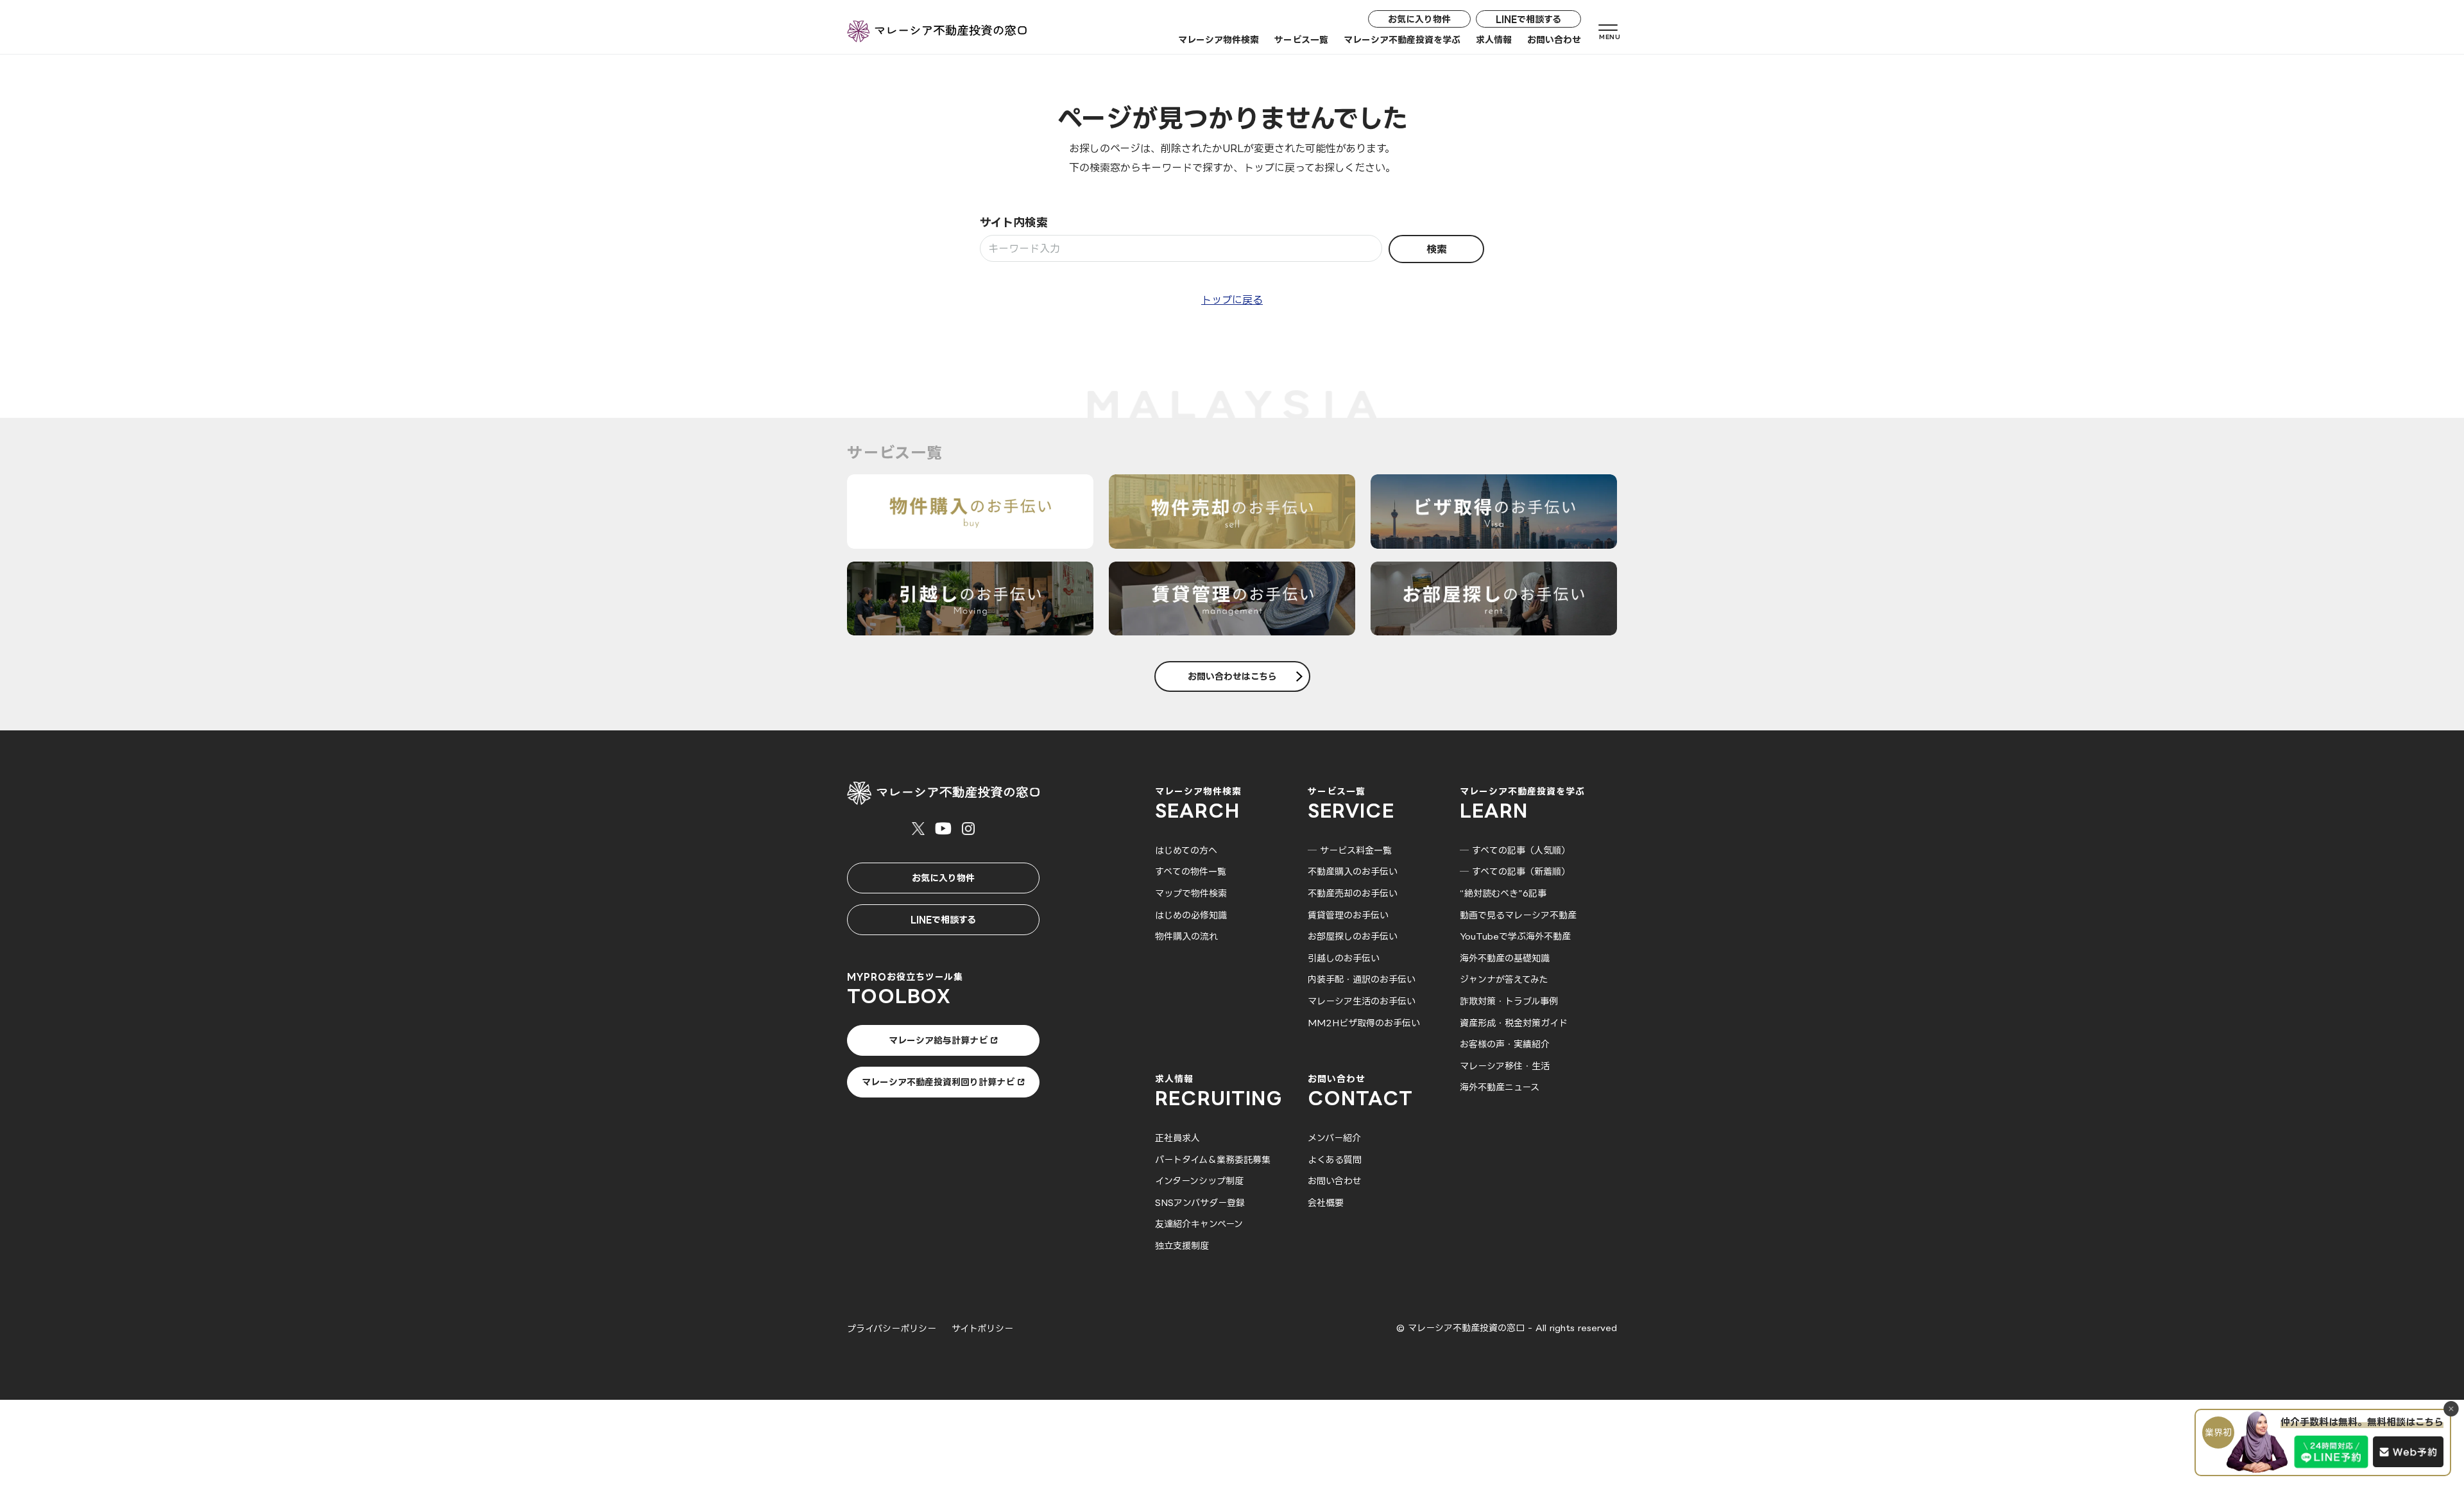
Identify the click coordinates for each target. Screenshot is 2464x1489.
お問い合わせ (1554, 39)
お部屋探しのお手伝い (1353, 936)
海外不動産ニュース (1500, 1087)
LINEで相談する (1528, 19)
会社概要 (1326, 1202)
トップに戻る (1232, 300)
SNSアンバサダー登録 (1200, 1202)
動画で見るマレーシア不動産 (1518, 915)
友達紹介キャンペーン (1199, 1224)
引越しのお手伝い (1344, 958)
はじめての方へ (1186, 850)
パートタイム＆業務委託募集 (1213, 1159)
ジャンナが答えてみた (1504, 979)
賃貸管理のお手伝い (1348, 915)
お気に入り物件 (1419, 19)
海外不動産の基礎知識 (1505, 958)
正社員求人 (1177, 1138)
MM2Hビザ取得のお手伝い (1364, 1023)
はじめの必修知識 (1191, 915)
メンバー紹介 (1334, 1138)
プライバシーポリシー (892, 1328)
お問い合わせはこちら (1232, 676)
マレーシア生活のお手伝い (1362, 1001)
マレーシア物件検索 (1219, 39)
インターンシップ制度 (1199, 1181)
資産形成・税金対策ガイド (1514, 1023)
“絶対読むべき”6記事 (1503, 893)
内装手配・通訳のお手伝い (1362, 979)
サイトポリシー (982, 1328)
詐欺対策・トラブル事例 (1509, 1001)
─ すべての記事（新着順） (1515, 871)
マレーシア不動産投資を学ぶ (1402, 39)
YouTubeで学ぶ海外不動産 (1515, 936)
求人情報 (1494, 39)
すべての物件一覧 (1191, 871)
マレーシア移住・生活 (1505, 1066)
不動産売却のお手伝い (1353, 893)
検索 (1437, 249)
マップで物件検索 (1191, 893)
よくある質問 (1335, 1159)
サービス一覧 (1301, 39)
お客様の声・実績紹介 (1505, 1044)
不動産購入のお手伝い (1353, 871)
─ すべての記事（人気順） (1515, 850)
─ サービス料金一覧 (1350, 850)
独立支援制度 (1182, 1245)
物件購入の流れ (1186, 936)
